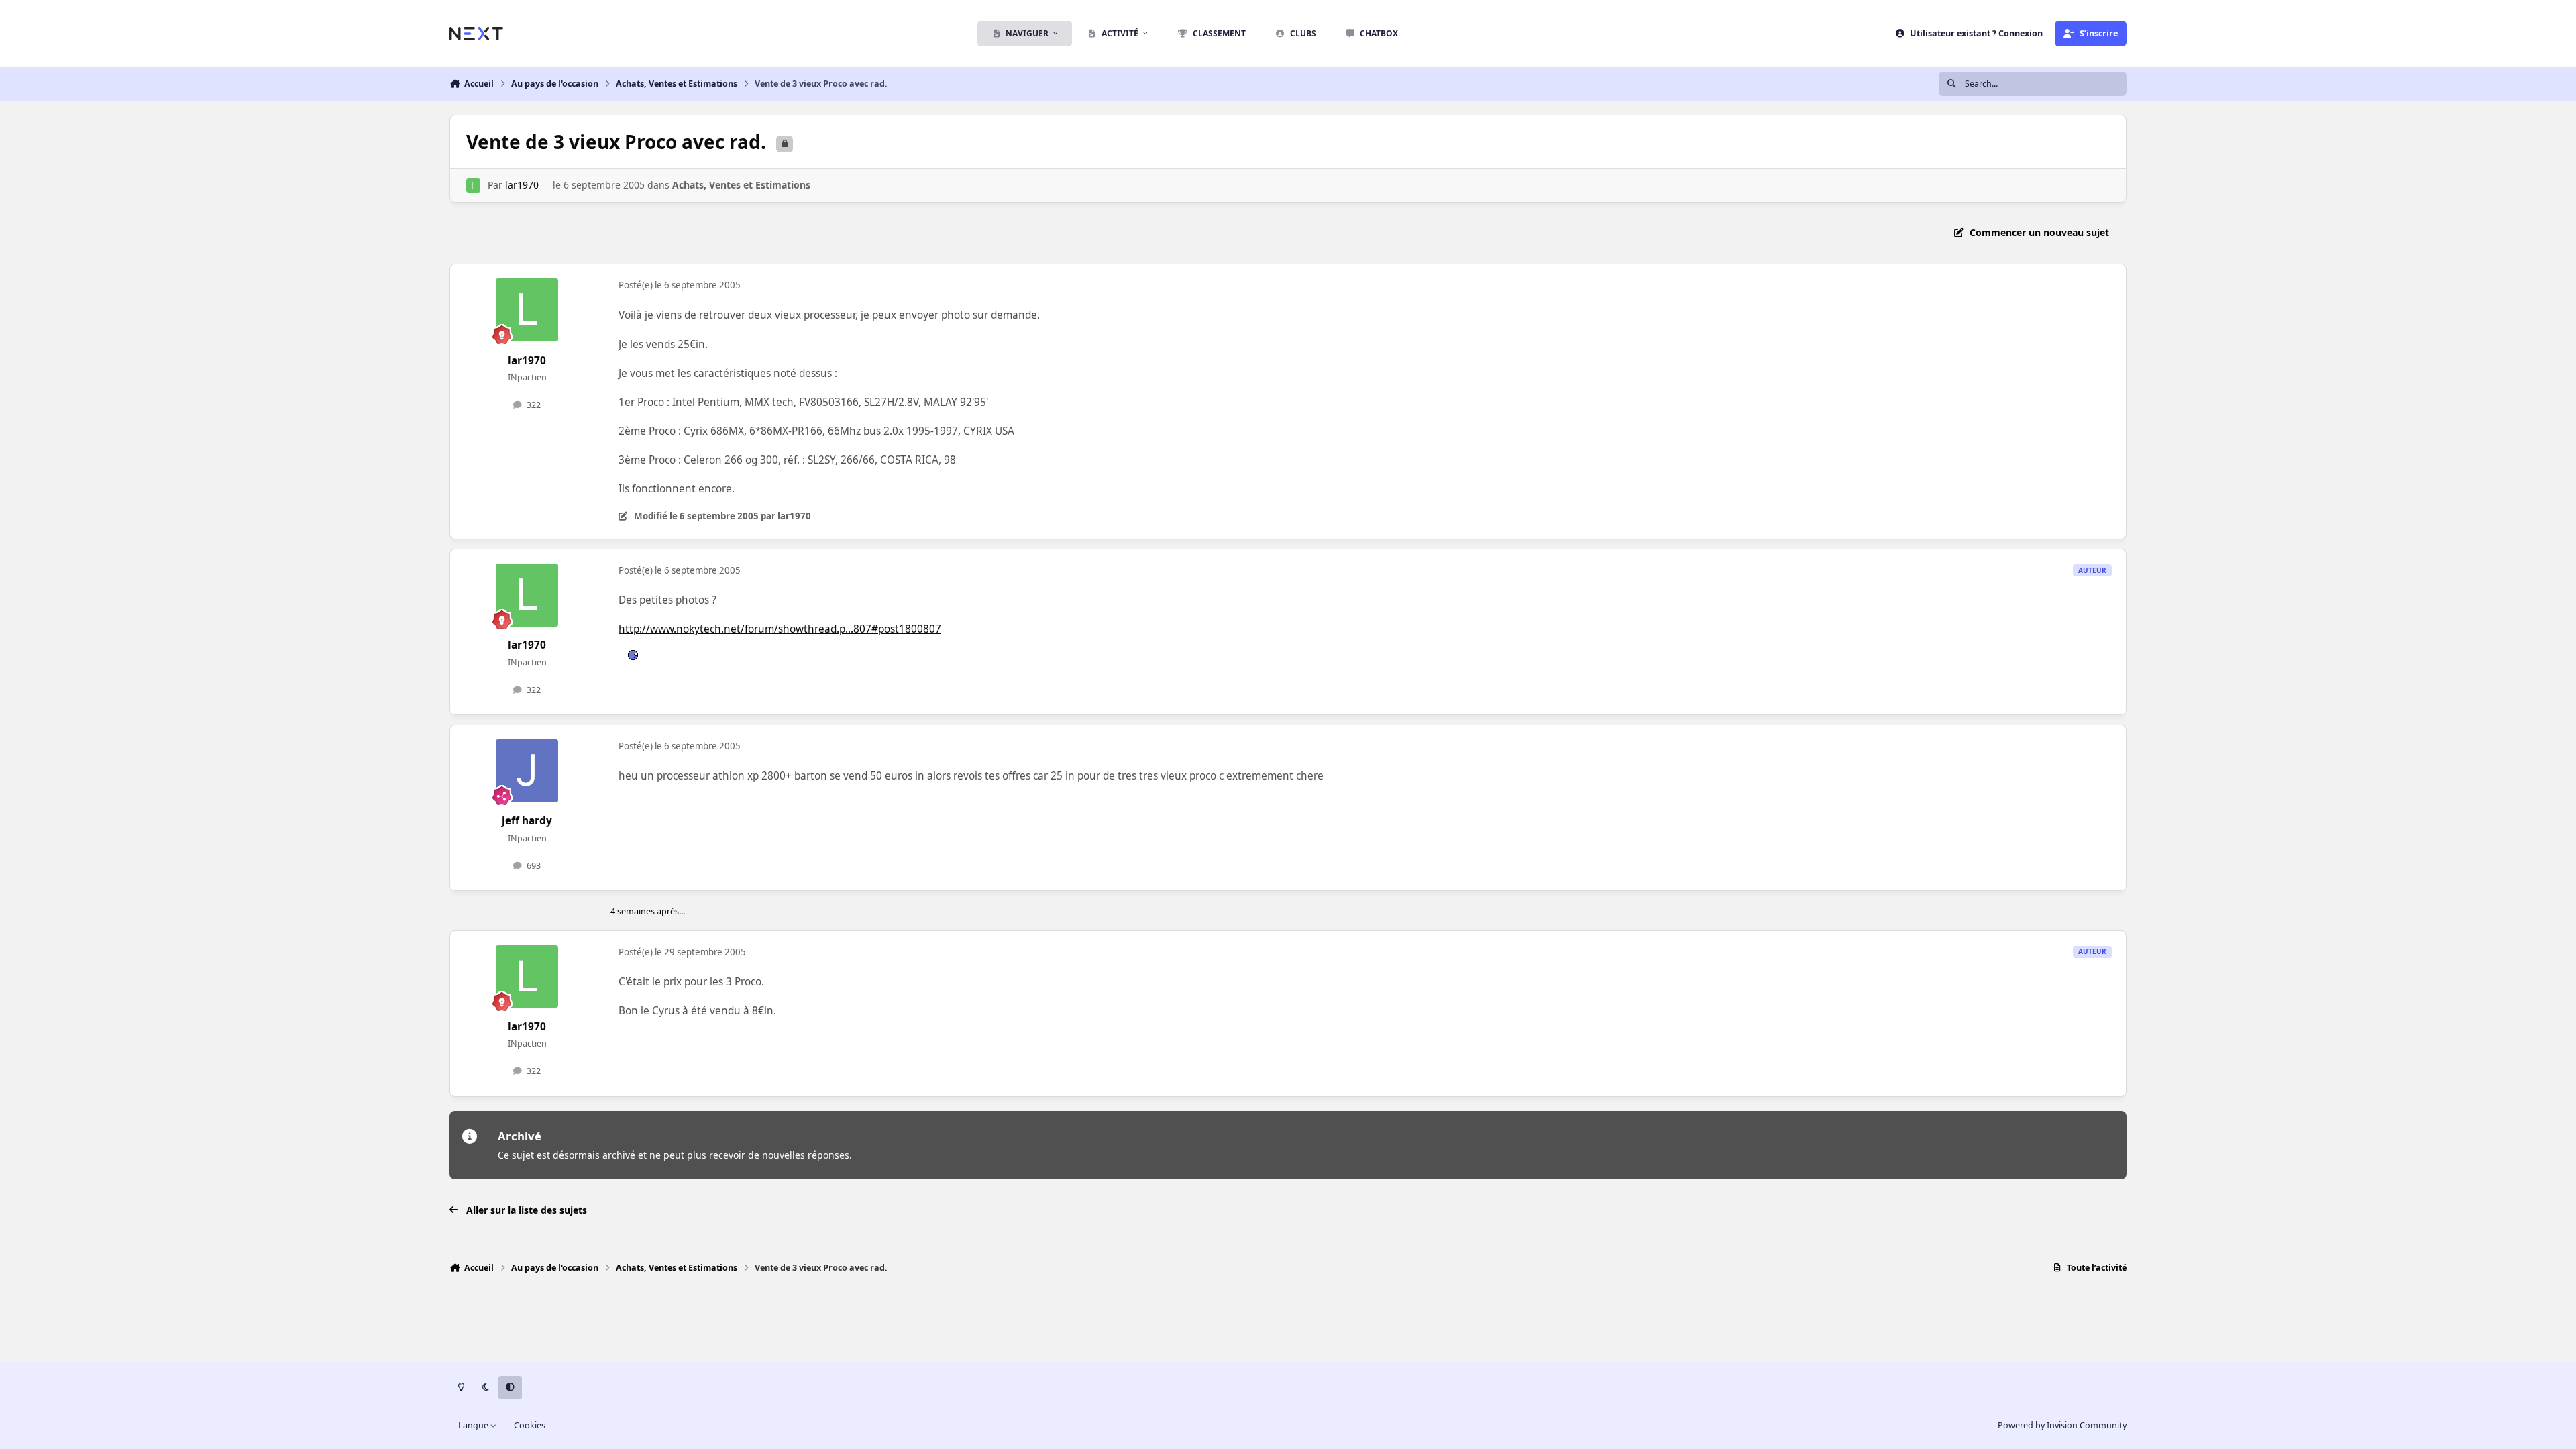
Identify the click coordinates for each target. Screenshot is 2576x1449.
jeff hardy (527, 821)
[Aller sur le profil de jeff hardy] (527, 771)
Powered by (2062, 1425)
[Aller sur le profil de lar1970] (473, 185)
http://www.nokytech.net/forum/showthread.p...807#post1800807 (780, 629)
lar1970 (522, 185)
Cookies (530, 1425)
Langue (474, 1425)
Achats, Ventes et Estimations (741, 185)
